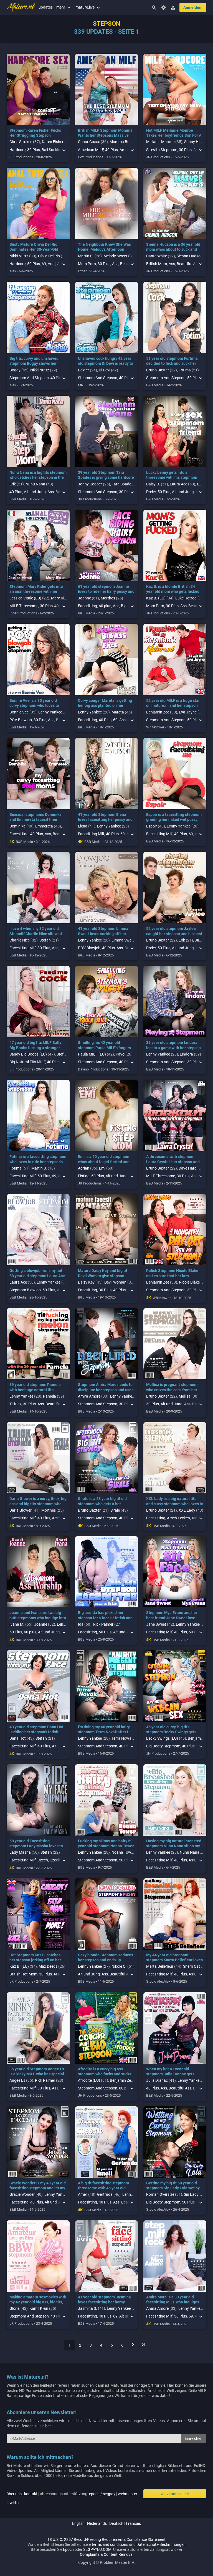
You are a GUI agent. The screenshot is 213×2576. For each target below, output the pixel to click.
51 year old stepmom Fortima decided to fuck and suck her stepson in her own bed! (172, 363)
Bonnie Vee (19, 712)
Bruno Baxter (158, 370)
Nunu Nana (35, 484)
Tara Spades (122, 484)
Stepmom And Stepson (29, 378)
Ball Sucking (52, 150)
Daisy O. (153, 484)
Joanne (84, 598)
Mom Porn (87, 264)
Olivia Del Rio (49, 256)
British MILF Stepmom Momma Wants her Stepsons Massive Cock (105, 135)
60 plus (105, 606)
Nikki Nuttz (19, 256)
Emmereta (44, 826)
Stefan (45, 940)
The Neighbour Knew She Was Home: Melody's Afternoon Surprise (104, 249)
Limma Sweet (123, 940)
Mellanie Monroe (160, 142)
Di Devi (104, 370)
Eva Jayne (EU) (192, 712)
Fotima (185, 370)
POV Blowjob (21, 720)
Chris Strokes (21, 142)
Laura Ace (178, 484)
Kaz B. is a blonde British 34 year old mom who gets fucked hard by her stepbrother (173, 591)
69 (44, 264)
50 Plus (34, 264)
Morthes (108, 598)
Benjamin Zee (158, 712)
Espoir (152, 826)
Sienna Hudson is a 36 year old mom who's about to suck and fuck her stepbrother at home (173, 249)
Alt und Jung (35, 492)
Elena (83, 826)
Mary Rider (60, 598)
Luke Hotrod (186, 598)
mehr (64, 7)
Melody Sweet (115, 256)
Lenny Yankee (50, 712)
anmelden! (193, 7)
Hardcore (17, 150)
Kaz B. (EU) (156, 598)
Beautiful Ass (188, 264)
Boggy (15, 370)
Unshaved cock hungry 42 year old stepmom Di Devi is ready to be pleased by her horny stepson (106, 363)
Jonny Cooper (90, 484)
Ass (115, 264)
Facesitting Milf (91, 834)
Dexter (83, 370)
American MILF (91, 150)
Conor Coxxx (89, 142)
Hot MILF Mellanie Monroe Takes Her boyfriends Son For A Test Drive (174, 135)
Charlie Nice (20, 940)
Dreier (151, 492)
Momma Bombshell (126, 142)
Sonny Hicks (195, 142)
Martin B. (86, 256)
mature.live (88, 7)
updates (46, 7)
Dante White (157, 256)
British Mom (157, 264)
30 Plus (34, 150)
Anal (52, 264)
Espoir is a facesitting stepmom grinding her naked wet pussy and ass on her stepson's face (174, 819)
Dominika (17, 826)
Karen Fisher (53, 142)
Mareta (118, 712)
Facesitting (88, 606)
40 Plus (111, 150)
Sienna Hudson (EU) (194, 256)
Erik (13, 484)
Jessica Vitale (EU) (25, 598)
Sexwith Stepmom (162, 150)
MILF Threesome (24, 606)
